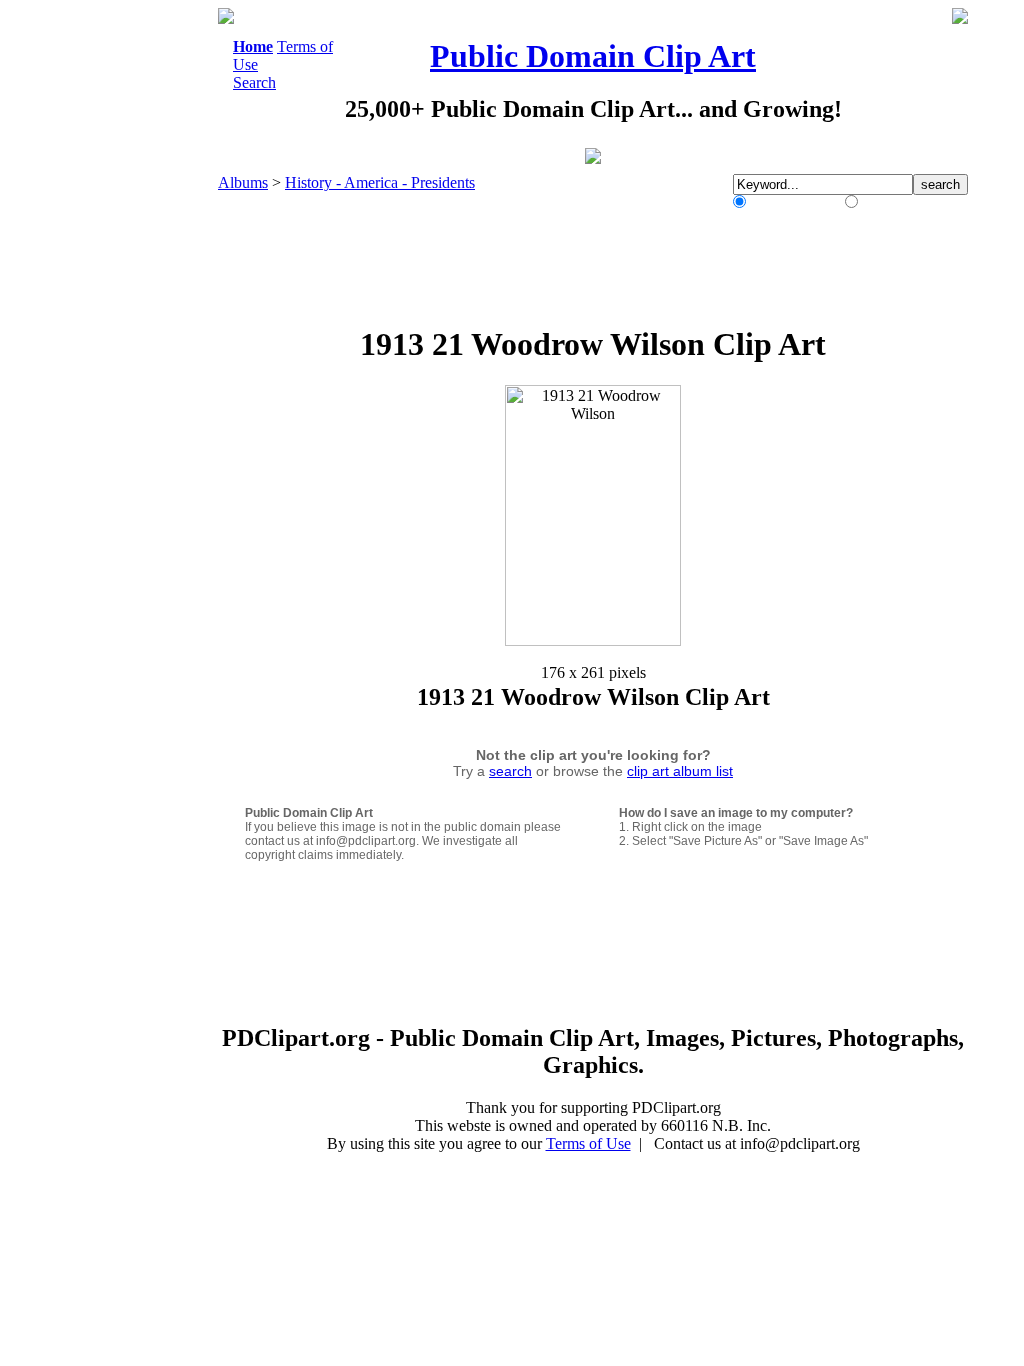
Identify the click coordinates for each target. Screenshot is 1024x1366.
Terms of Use (588, 1143)
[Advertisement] (136, 308)
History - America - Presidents (380, 182)
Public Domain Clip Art (593, 56)
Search (254, 82)
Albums (243, 182)
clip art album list (680, 771)
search (510, 771)
